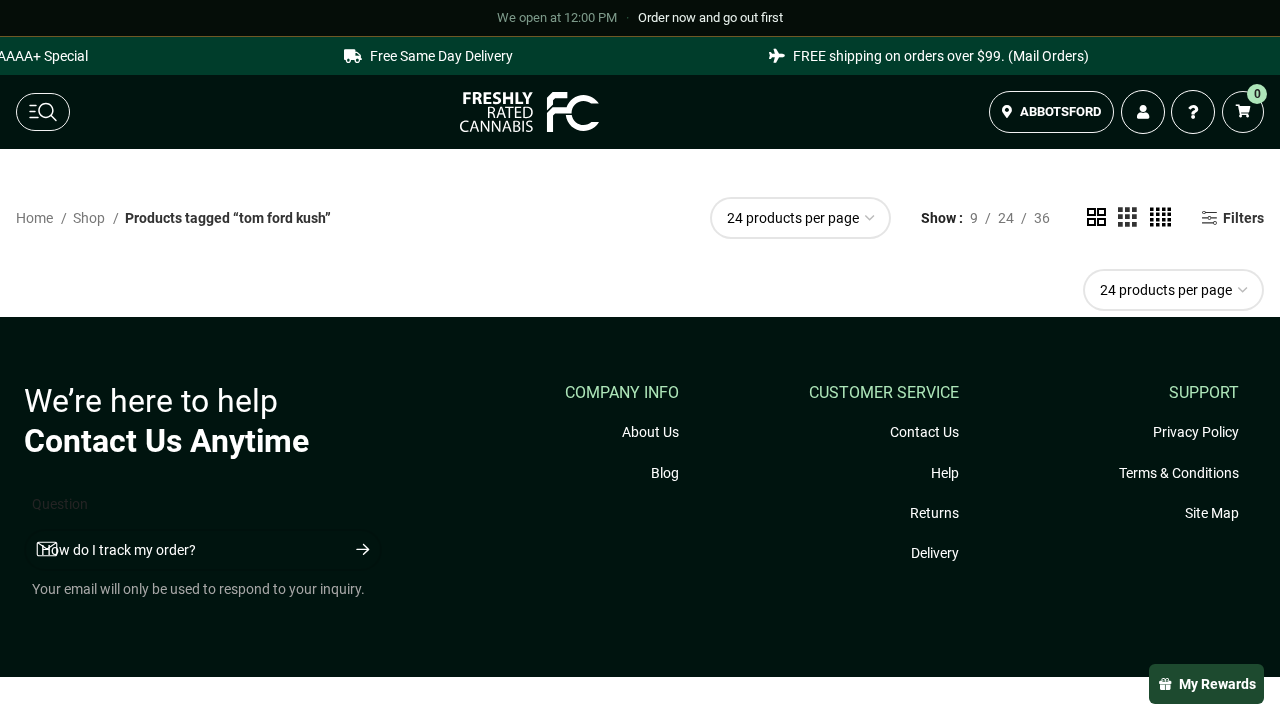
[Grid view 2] (1096, 217)
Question (60, 504)
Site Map (1212, 513)
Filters (1243, 218)
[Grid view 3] (1127, 217)
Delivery (935, 553)
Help (945, 473)
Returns (934, 513)
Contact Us (924, 432)
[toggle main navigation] (43, 112)
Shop (90, 218)
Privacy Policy (1196, 432)
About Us (650, 432)
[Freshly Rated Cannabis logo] (530, 112)
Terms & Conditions (1179, 473)
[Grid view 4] (1160, 217)
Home (36, 218)
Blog (665, 473)
